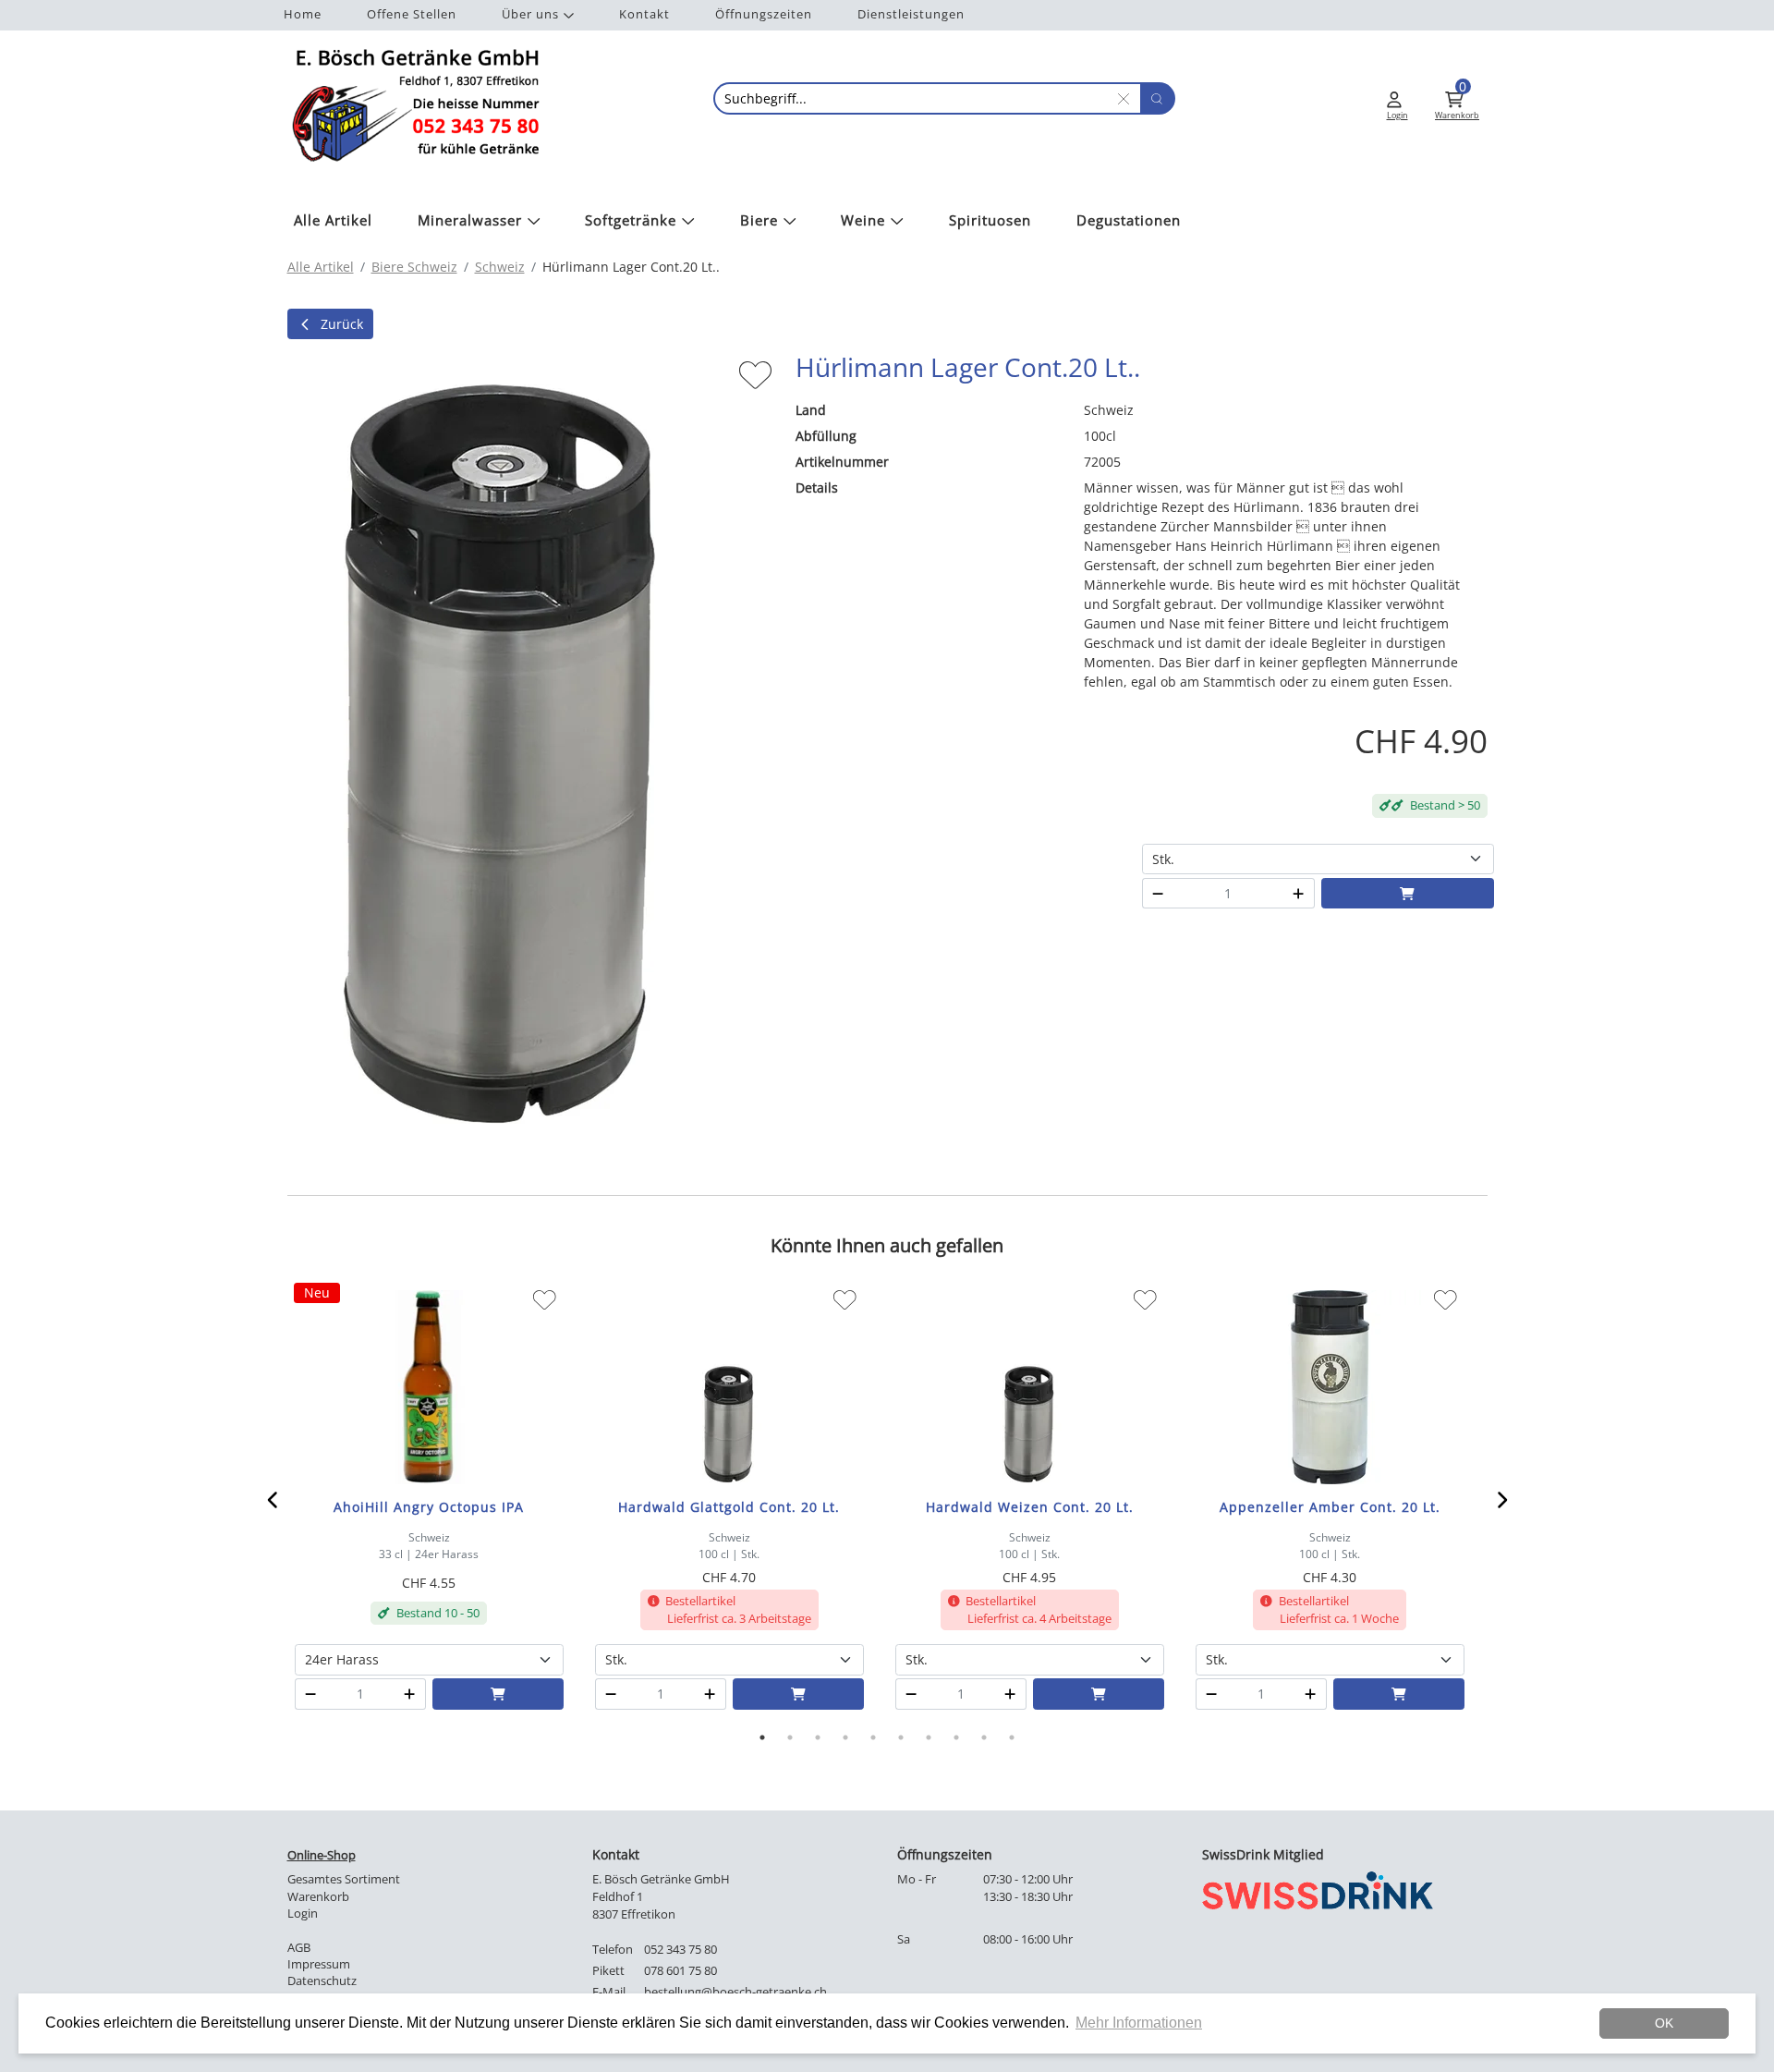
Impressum (319, 1964)
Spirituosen (990, 220)
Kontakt (644, 14)
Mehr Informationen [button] (1139, 2023)
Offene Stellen (412, 14)
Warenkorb (318, 1897)
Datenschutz (322, 1981)
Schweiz (500, 267)
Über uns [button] (530, 14)
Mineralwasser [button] (470, 220)
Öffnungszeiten (764, 14)
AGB (299, 1948)
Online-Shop (322, 1855)
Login (303, 1914)
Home (303, 14)
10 (1012, 1737)
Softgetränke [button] (631, 220)
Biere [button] (759, 220)
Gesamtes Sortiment (344, 1879)
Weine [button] (863, 220)
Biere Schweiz (414, 267)
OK (1664, 2023)
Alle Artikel (333, 220)
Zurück (342, 324)
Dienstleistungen (911, 14)
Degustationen (1129, 220)
